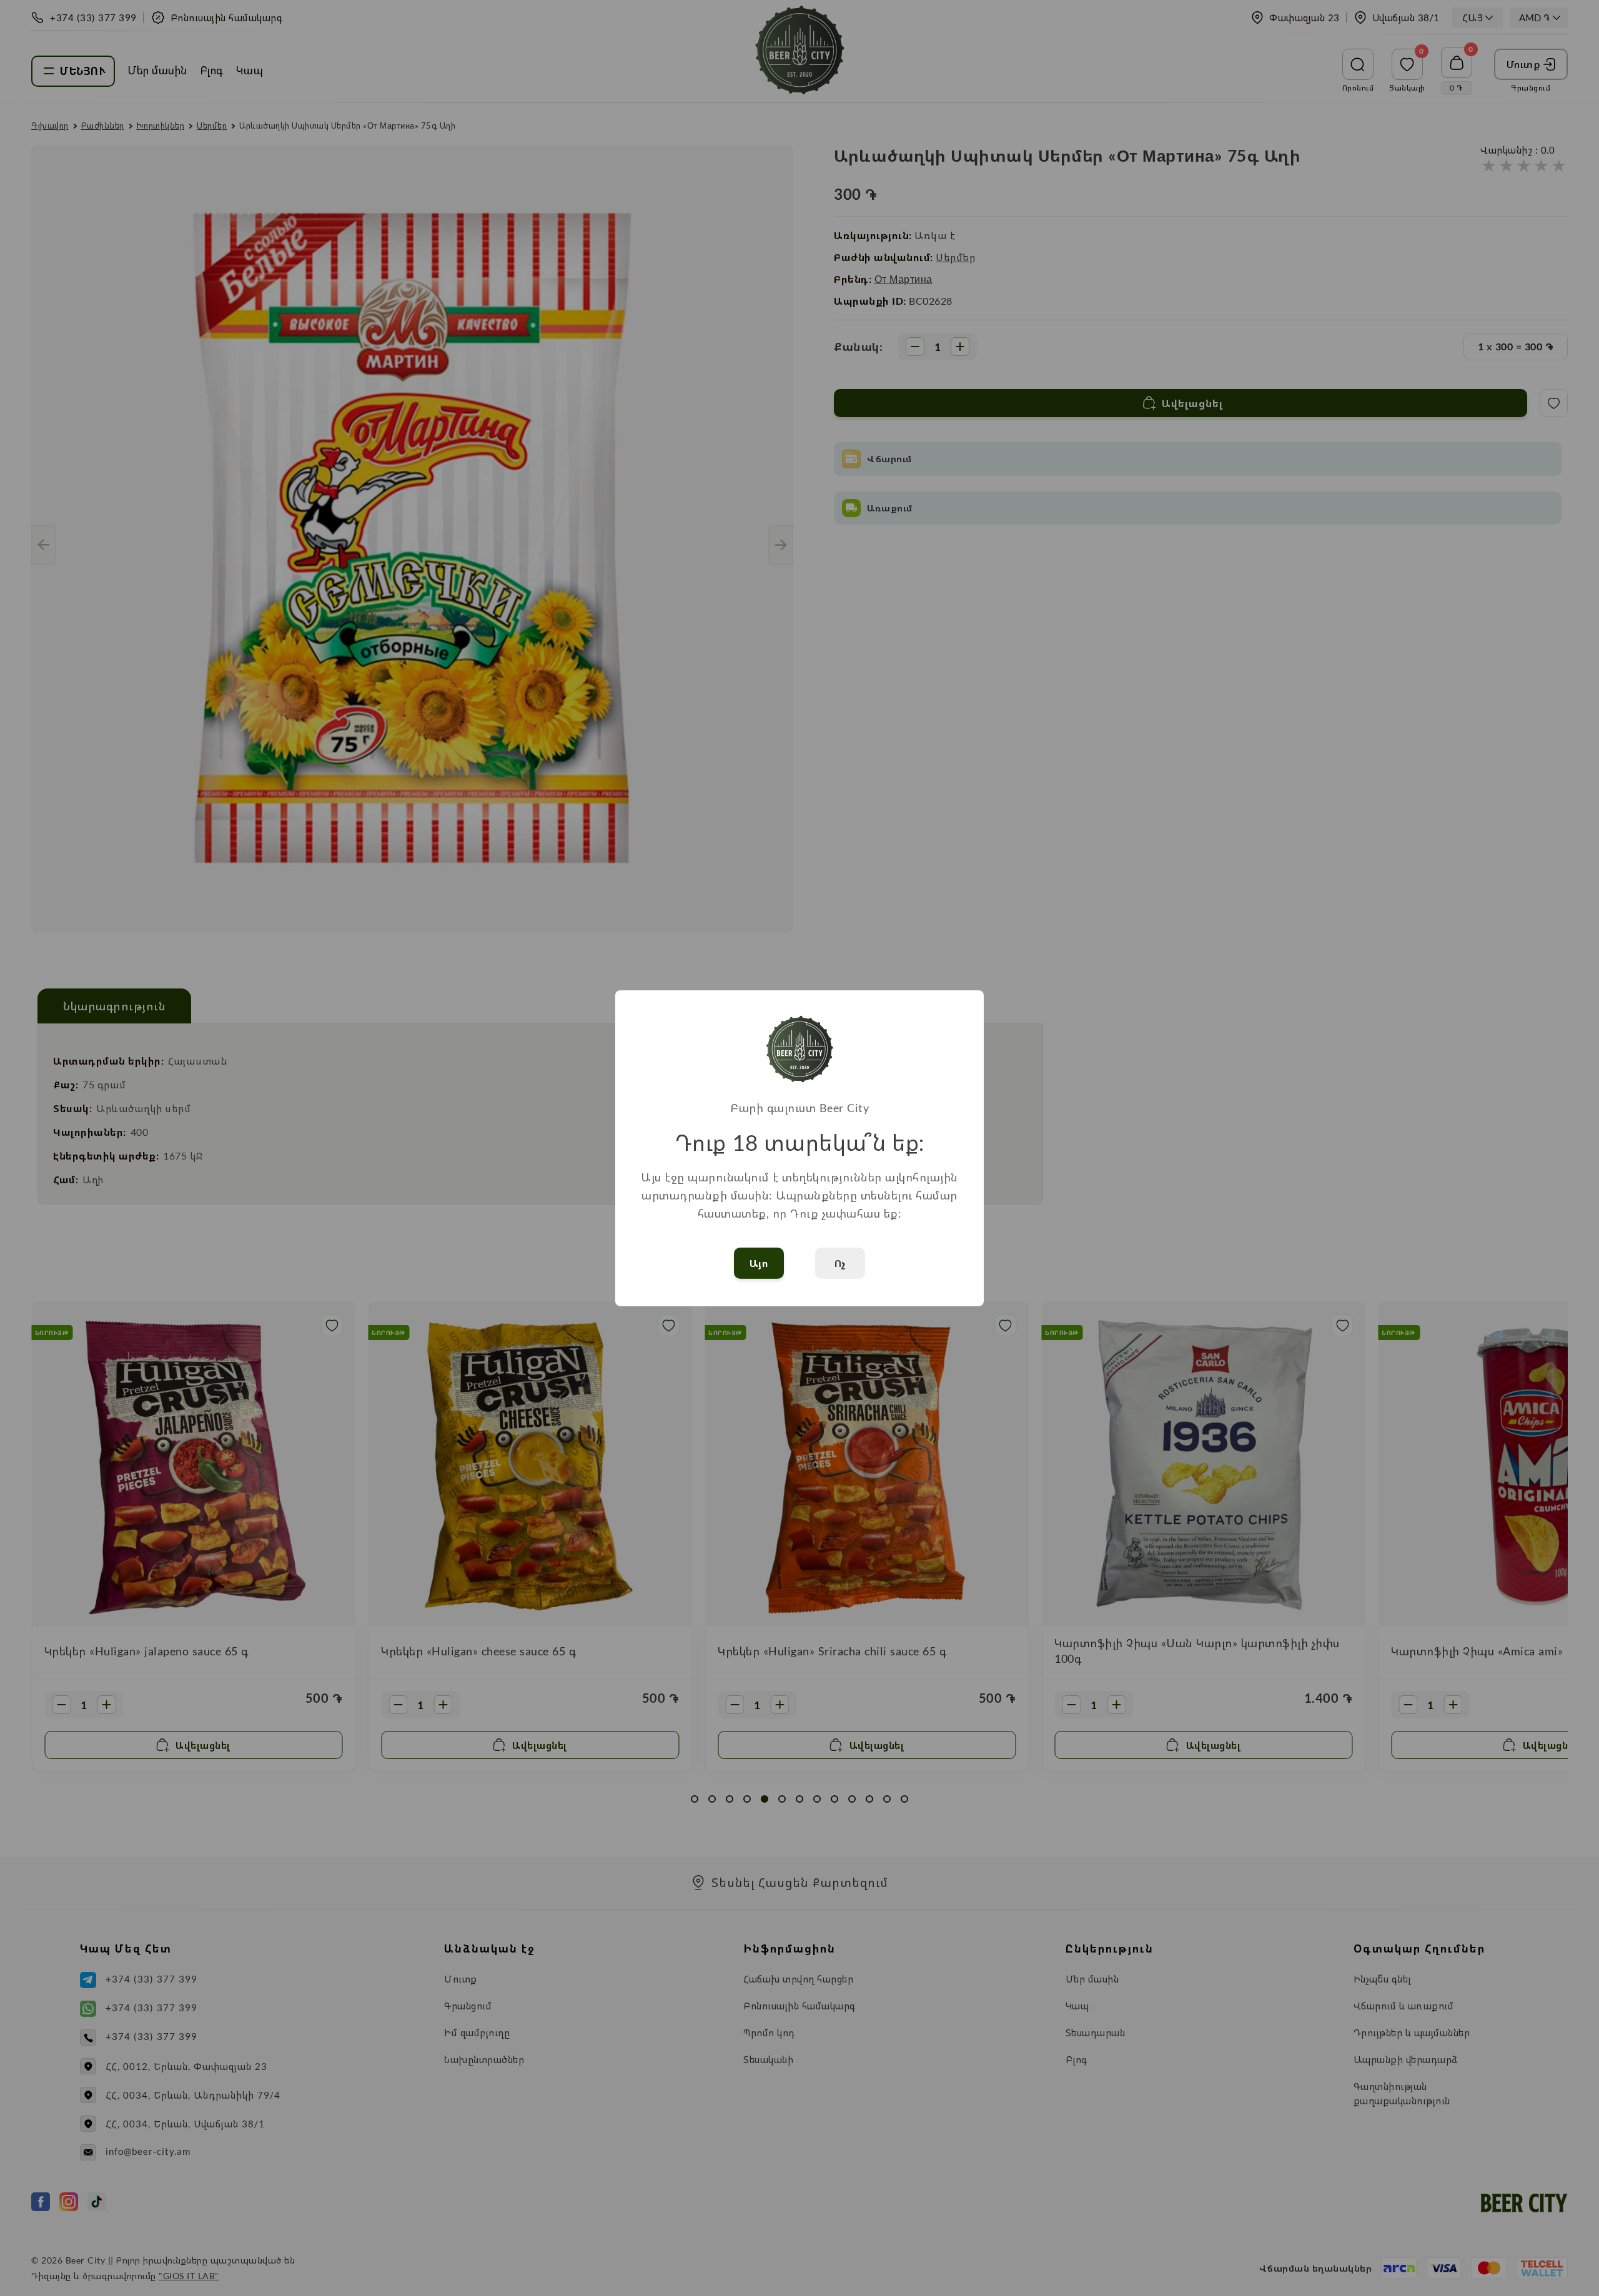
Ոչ (840, 1263)
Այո (759, 1263)
